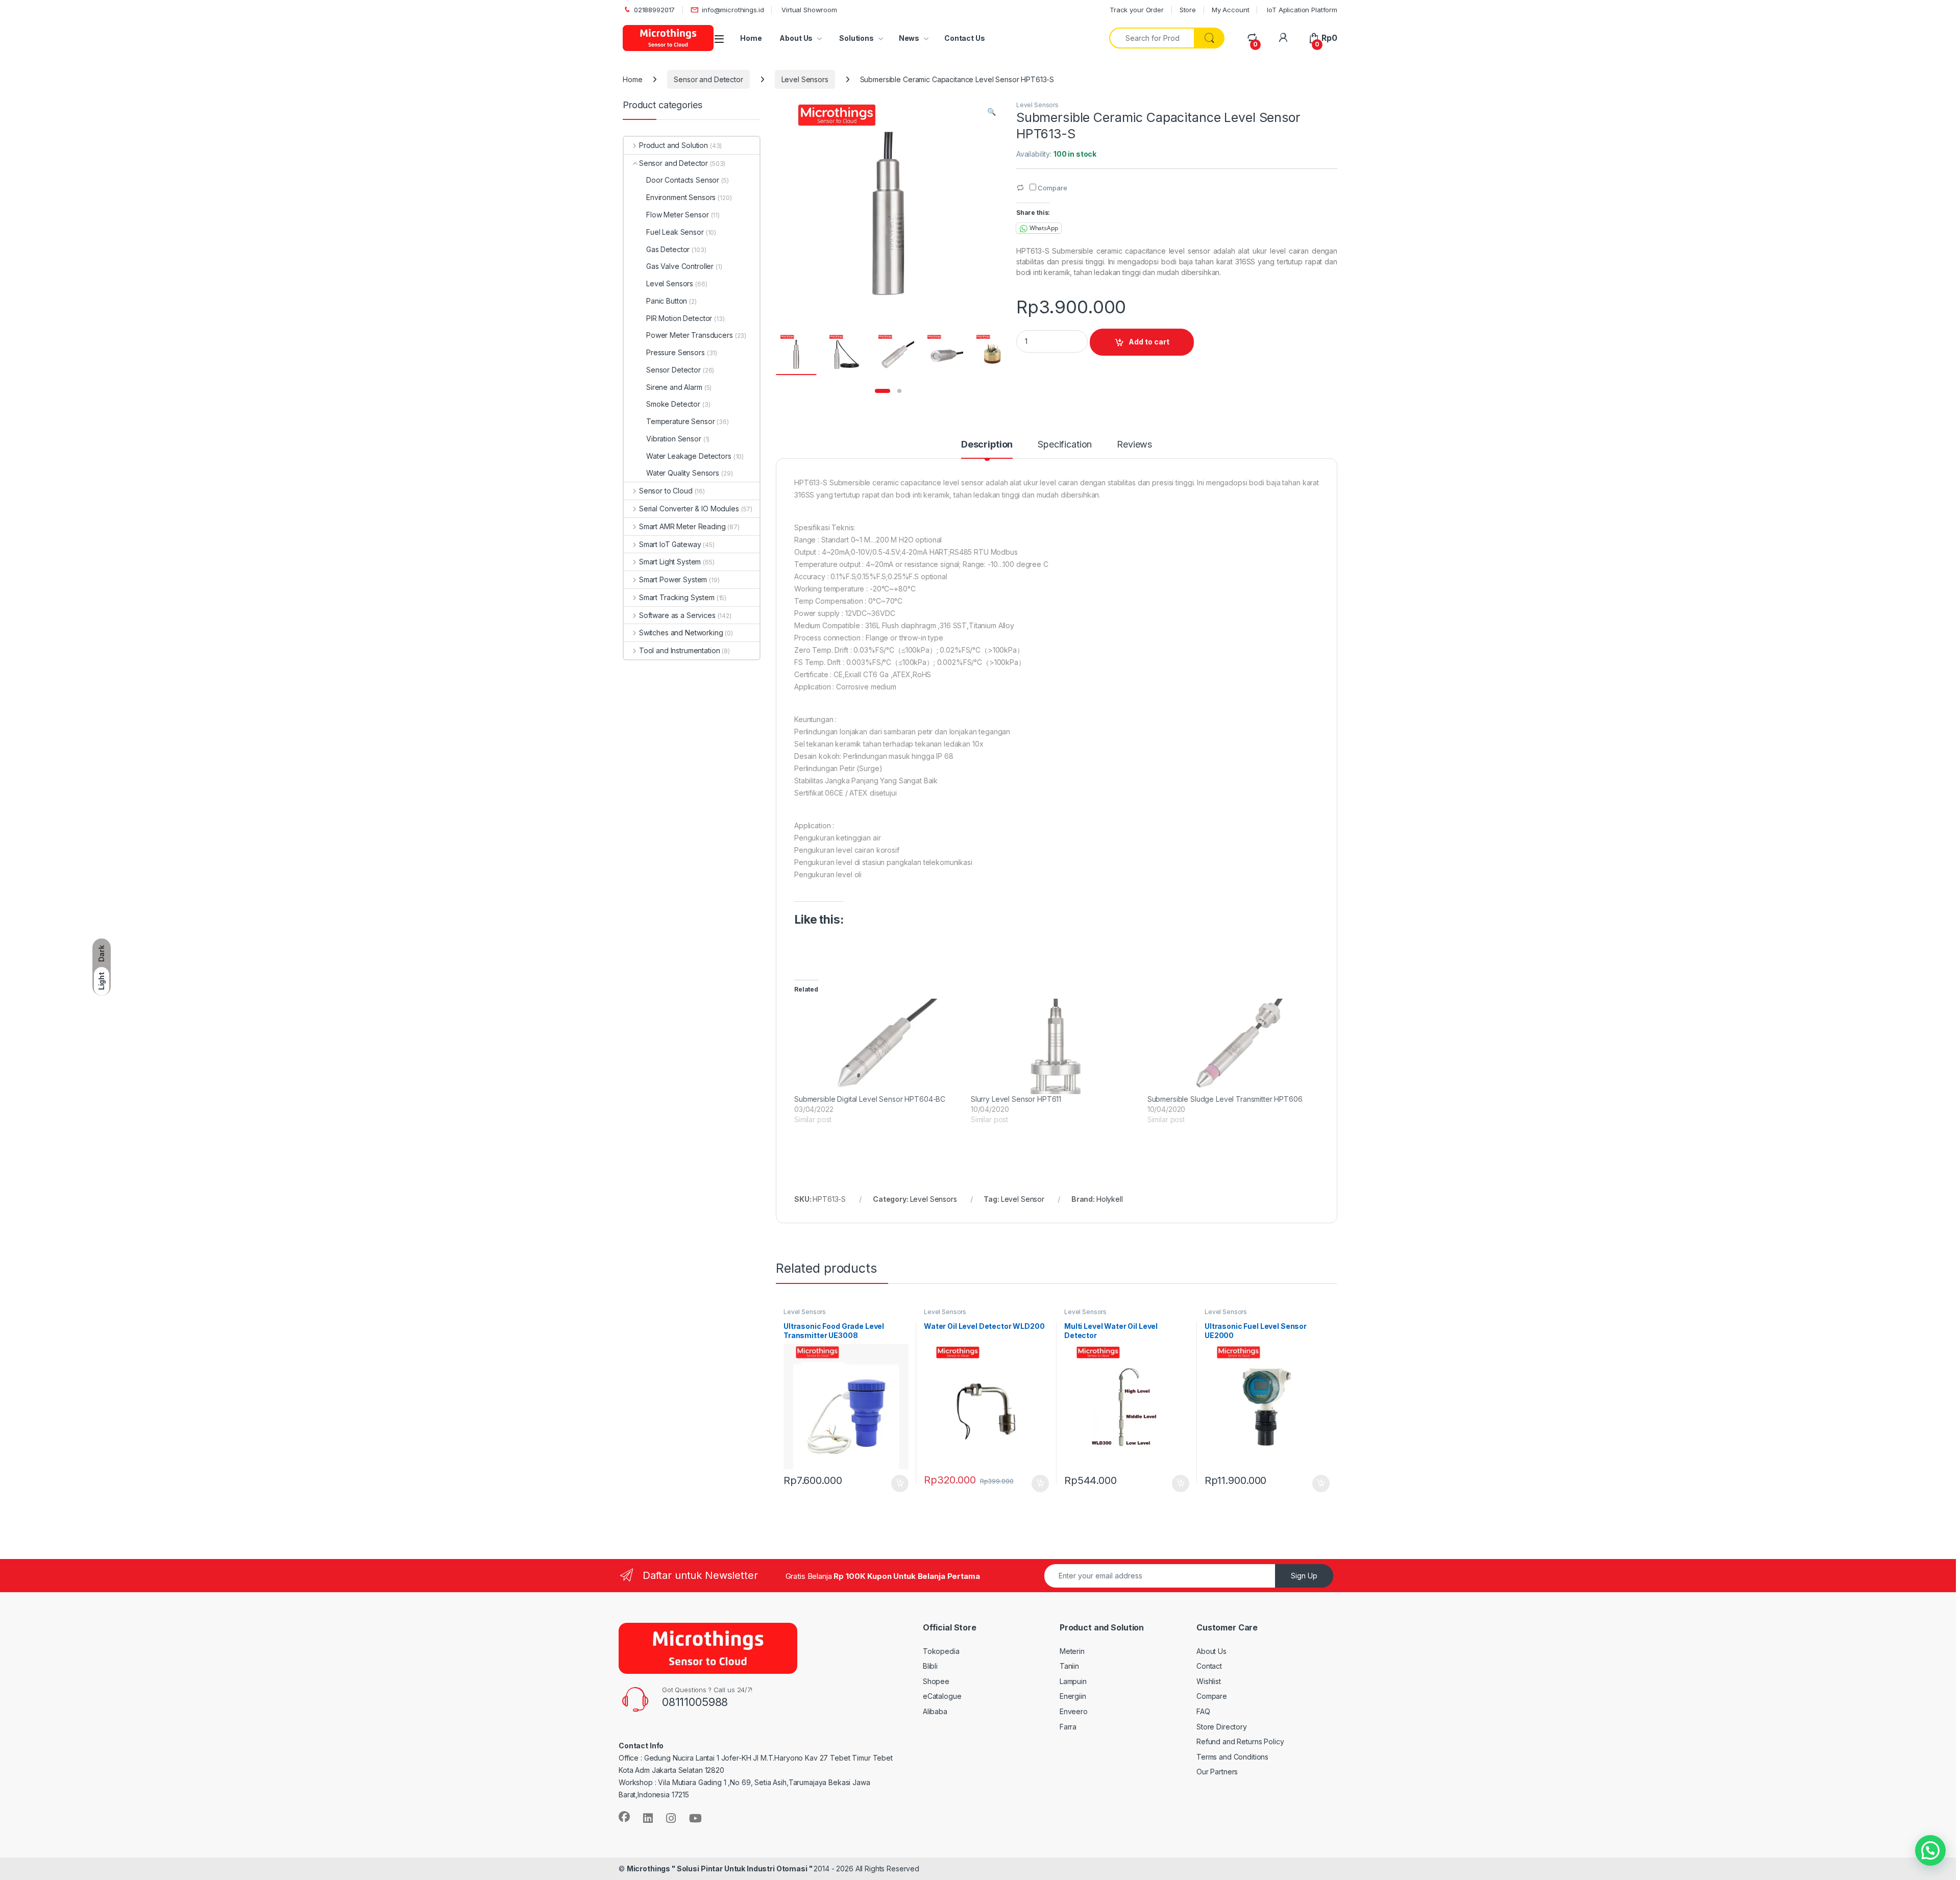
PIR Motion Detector (679, 318)
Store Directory (1222, 1727)
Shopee (936, 1681)
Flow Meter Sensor (678, 215)
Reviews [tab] (1134, 445)
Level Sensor (1023, 1199)
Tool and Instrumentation (679, 650)
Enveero (1074, 1711)
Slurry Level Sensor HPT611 (1016, 1099)
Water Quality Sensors (683, 473)
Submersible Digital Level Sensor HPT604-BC (870, 1099)
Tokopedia (941, 1651)
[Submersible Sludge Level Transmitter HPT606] (1231, 1046)
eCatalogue (942, 1696)
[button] (991, 112)
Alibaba (935, 1711)
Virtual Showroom (808, 10)
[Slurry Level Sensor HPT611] (1054, 1046)
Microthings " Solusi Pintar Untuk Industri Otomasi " (720, 1869)
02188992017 (654, 10)
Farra (1068, 1727)
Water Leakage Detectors (689, 456)
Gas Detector (668, 249)
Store (1188, 10)
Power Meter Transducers (690, 335)
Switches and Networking (681, 633)
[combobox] (1152, 38)
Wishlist (1209, 1681)
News (909, 38)
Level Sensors (805, 79)
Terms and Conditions (1232, 1757)
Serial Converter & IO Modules (689, 509)
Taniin (1069, 1666)
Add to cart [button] (900, 1483)
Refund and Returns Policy (1240, 1741)
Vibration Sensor (674, 439)
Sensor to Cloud (666, 491)
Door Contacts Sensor (683, 180)
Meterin (1072, 1651)
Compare (1212, 1696)
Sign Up (1304, 1576)
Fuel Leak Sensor (675, 232)
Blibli (930, 1666)
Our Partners (1217, 1772)
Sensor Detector (673, 370)
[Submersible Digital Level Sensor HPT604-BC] (877, 1046)
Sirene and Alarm (674, 387)
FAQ (1203, 1711)
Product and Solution (673, 145)
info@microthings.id (733, 10)
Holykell (1110, 1199)
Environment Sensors (681, 197)
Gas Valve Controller (680, 266)
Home (751, 38)
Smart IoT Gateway (670, 544)
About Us (796, 38)
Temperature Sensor (680, 421)
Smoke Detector (673, 404)
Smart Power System (673, 579)
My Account (1231, 10)
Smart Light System (670, 562)
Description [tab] (987, 445)
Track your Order (1137, 10)
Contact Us (965, 38)
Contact (1209, 1666)
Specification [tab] (1065, 445)
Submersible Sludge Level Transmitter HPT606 (1225, 1099)
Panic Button (667, 301)
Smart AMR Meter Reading (682, 526)
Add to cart (1149, 342)
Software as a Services (677, 615)
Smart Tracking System (677, 597)
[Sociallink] (624, 1817)
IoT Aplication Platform (1301, 10)
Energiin (1073, 1696)
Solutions (856, 38)
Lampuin (1073, 1681)
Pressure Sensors (676, 352)
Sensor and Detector (708, 79)
